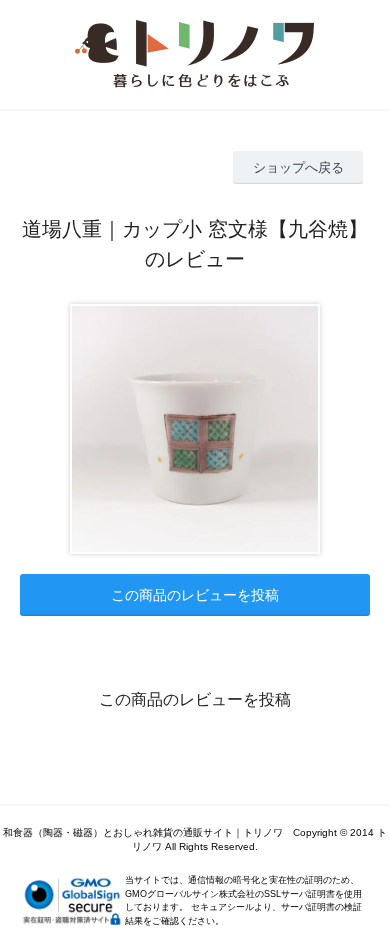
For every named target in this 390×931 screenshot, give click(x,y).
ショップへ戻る (298, 167)
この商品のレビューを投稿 (195, 595)
